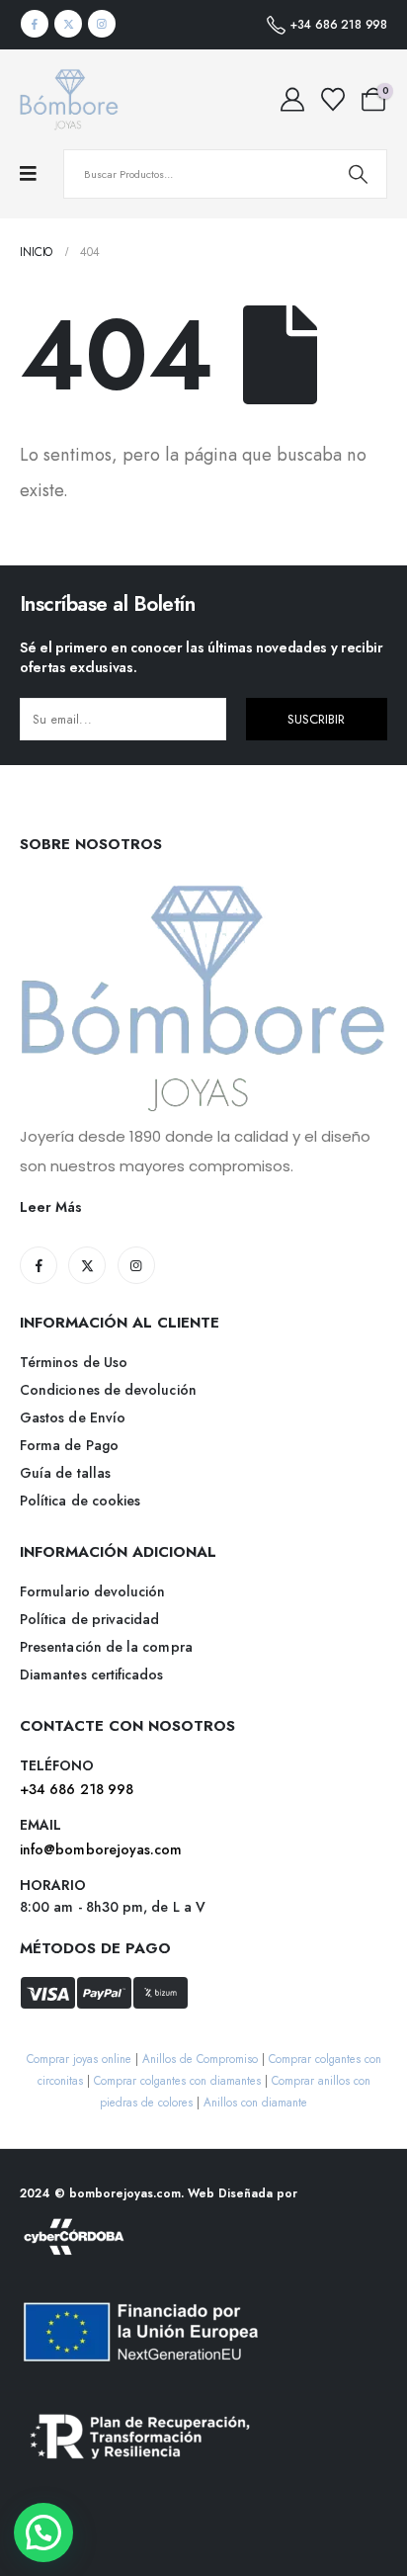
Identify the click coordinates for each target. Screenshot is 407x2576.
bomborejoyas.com (125, 2193)
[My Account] (292, 100)
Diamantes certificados (92, 1674)
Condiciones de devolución (108, 1390)
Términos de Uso (74, 1362)
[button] (43, 2533)
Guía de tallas (65, 1473)
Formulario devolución (92, 1591)
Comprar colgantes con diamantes (177, 2080)
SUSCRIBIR (316, 719)
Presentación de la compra (106, 1647)
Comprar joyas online (79, 2059)
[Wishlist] (332, 100)
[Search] (358, 174)
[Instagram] (102, 24)
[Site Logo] (69, 99)
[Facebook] (35, 24)
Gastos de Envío (73, 1417)
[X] (68, 24)
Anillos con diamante (255, 2102)
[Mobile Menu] (38, 174)
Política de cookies (80, 1501)
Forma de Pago (69, 1445)
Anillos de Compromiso (200, 2059)
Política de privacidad (90, 1619)
